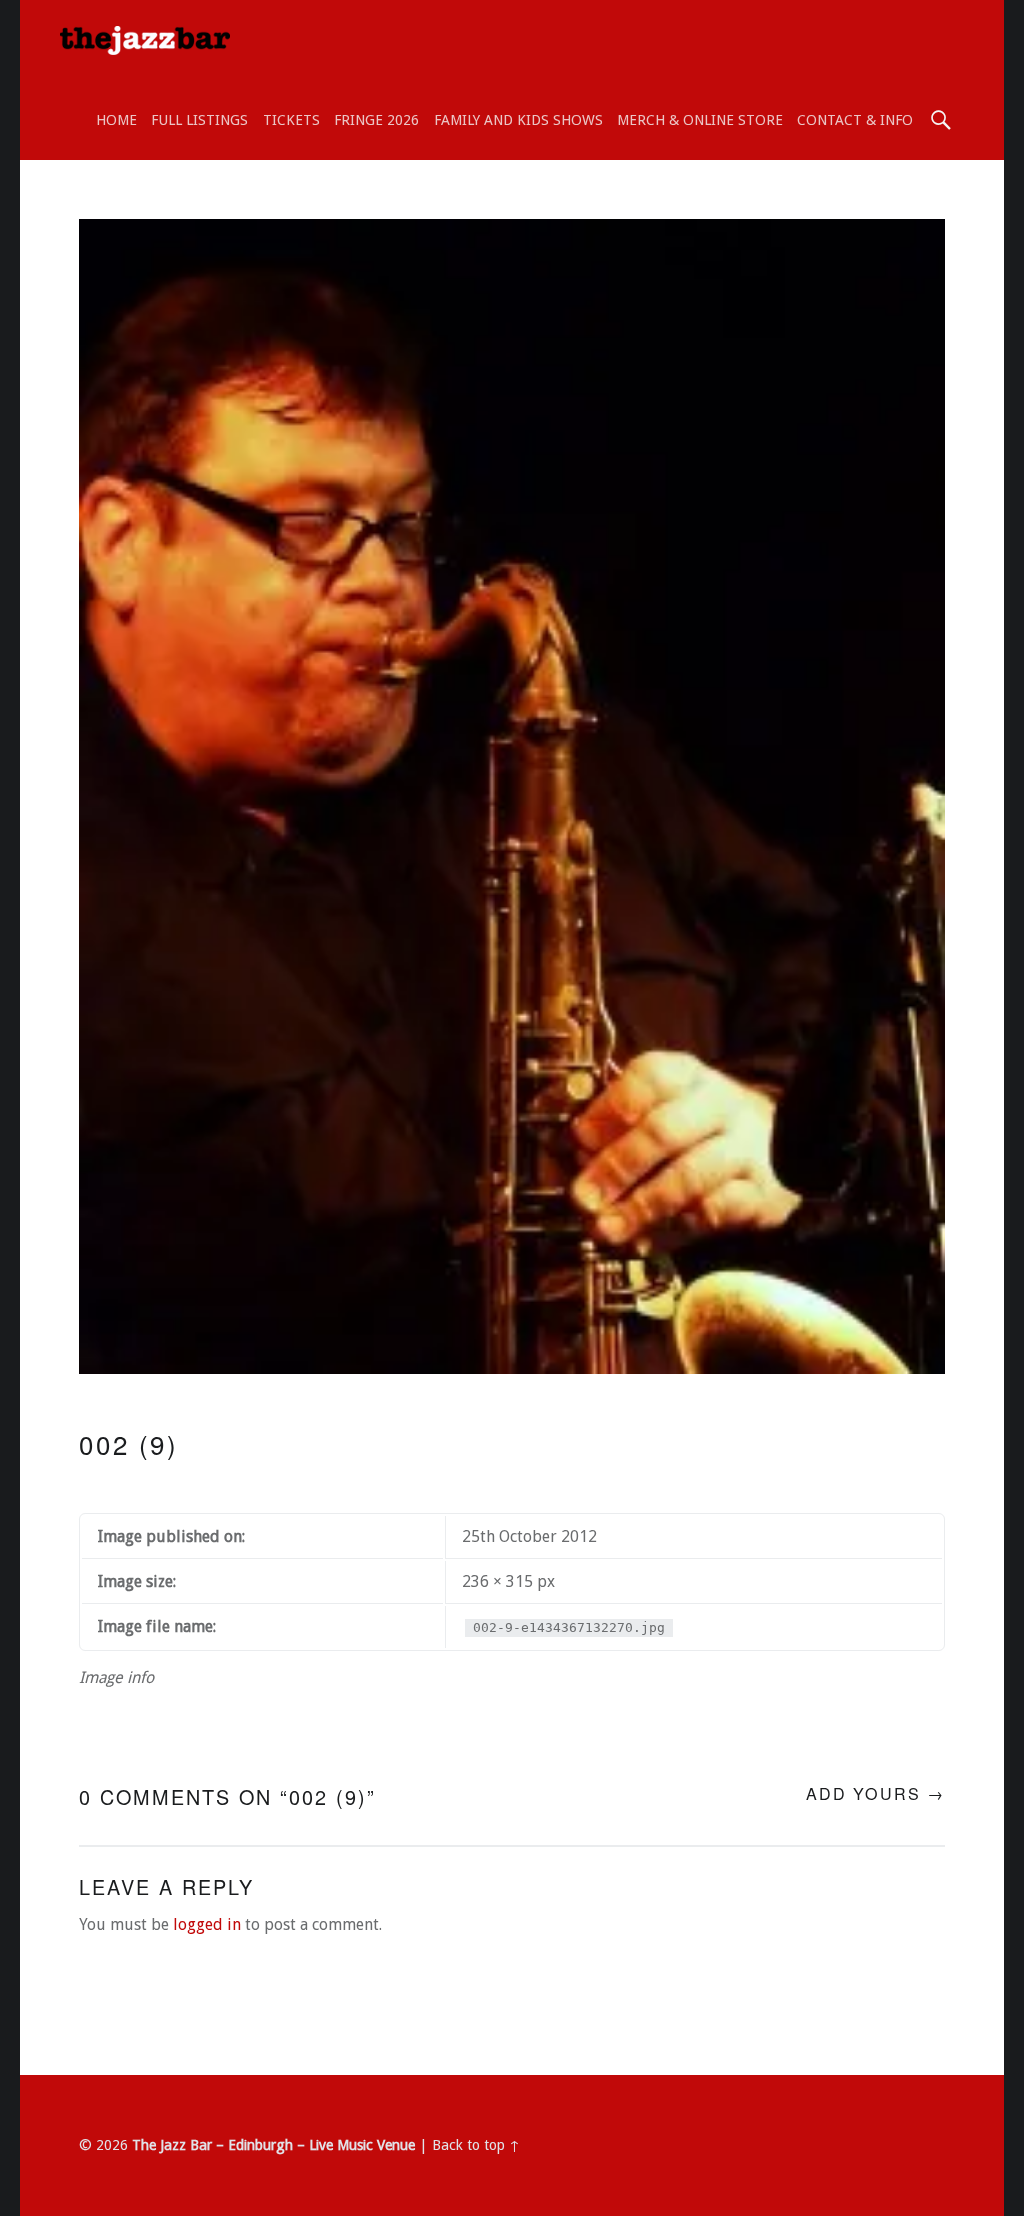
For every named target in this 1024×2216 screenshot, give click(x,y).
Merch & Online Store (700, 120)
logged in (207, 1924)
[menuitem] (116, 120)
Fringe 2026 (376, 120)
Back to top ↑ (476, 2145)
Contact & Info (855, 120)
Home (116, 120)
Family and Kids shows (518, 120)
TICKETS (291, 120)
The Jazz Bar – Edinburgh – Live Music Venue (273, 2145)
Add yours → (875, 1794)
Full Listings (199, 120)
